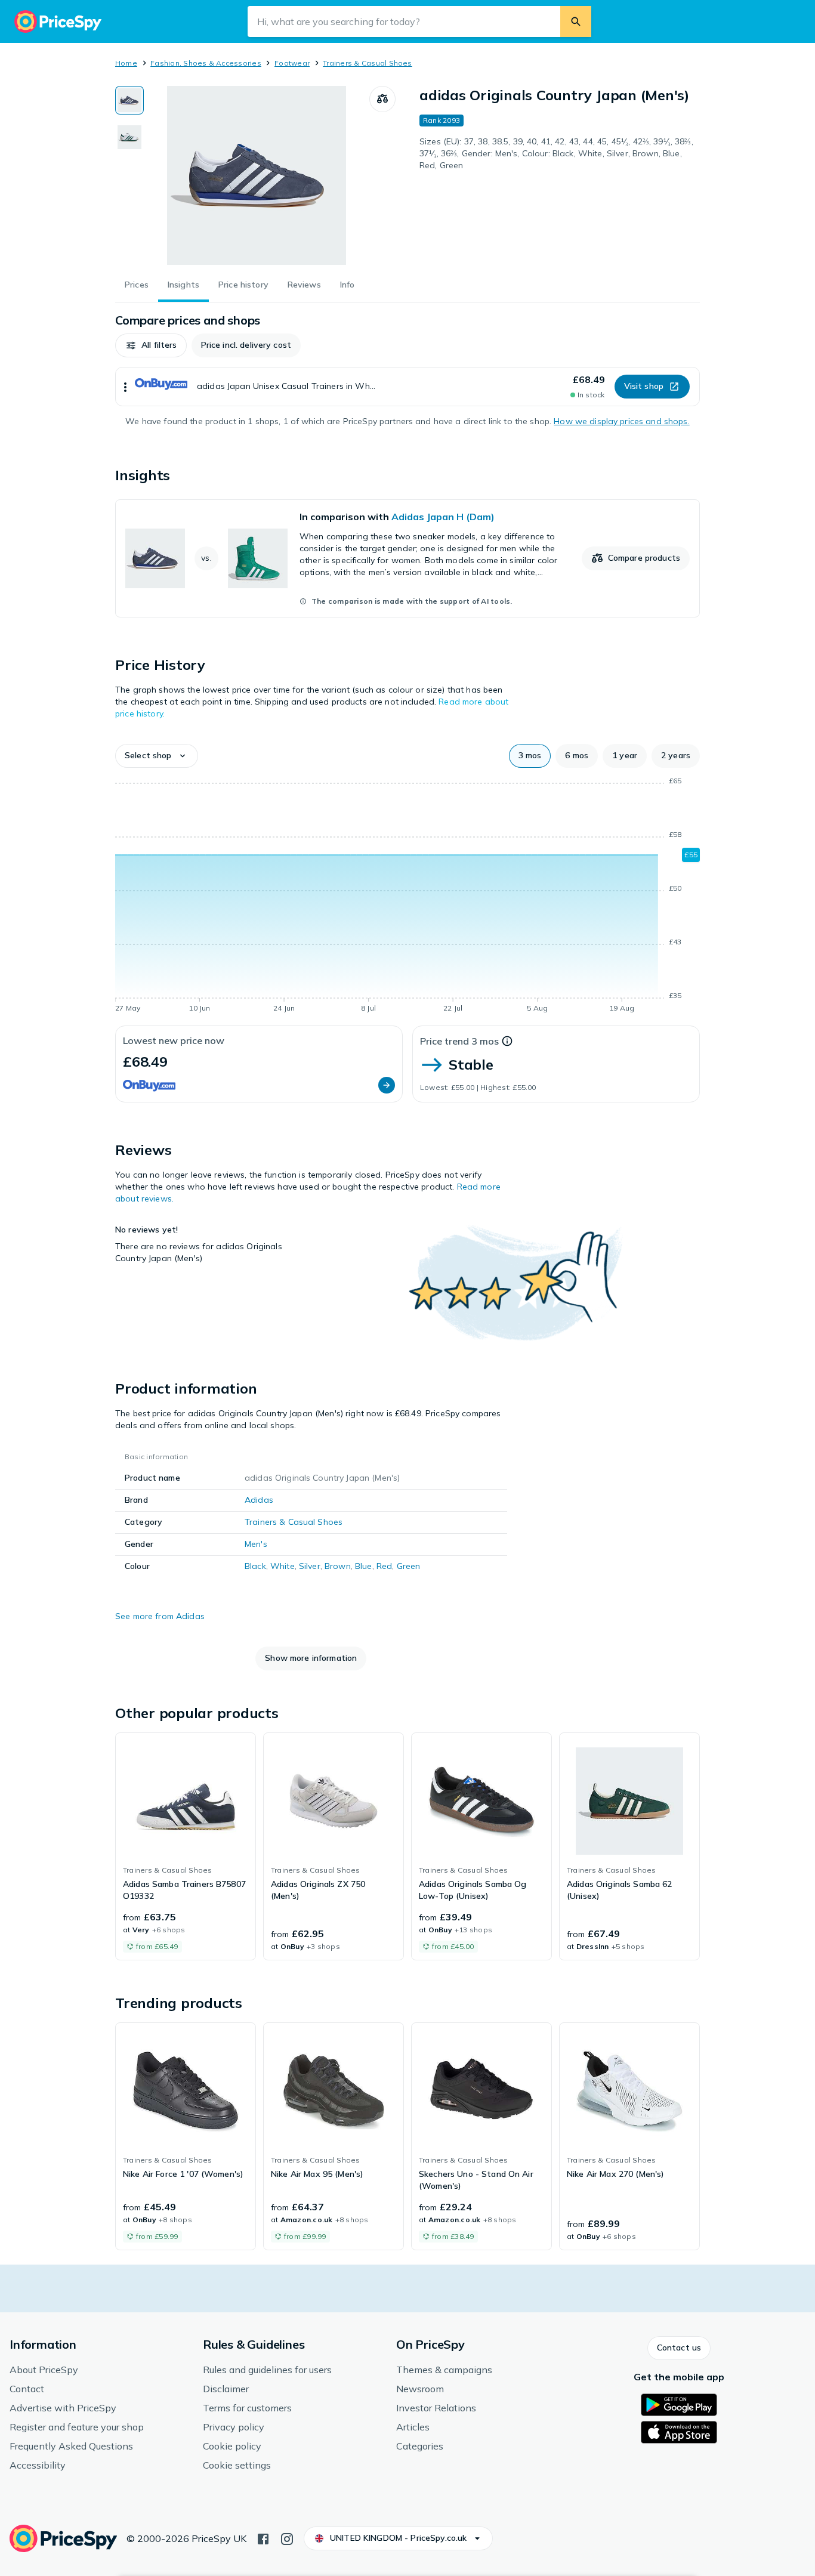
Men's (256, 1544)
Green (409, 1566)
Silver (310, 1566)
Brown (338, 1566)
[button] (151, 345)
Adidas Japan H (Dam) (443, 517)
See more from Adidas (160, 1616)
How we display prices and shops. (621, 421)
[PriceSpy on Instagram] (287, 2538)
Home (126, 63)
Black (255, 1566)
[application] (407, 897)
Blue (364, 1566)
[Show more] (125, 387)
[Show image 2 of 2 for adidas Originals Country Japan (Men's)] (129, 137)
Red (384, 1566)
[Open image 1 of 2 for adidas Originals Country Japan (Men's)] (257, 175)
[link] (407, 558)
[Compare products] (382, 99)
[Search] (576, 21)
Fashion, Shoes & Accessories (206, 63)
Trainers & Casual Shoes (368, 63)
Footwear (292, 63)
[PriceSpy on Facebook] (263, 2538)
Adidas (259, 1500)
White (283, 1566)
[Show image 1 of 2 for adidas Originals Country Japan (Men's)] (129, 100)
